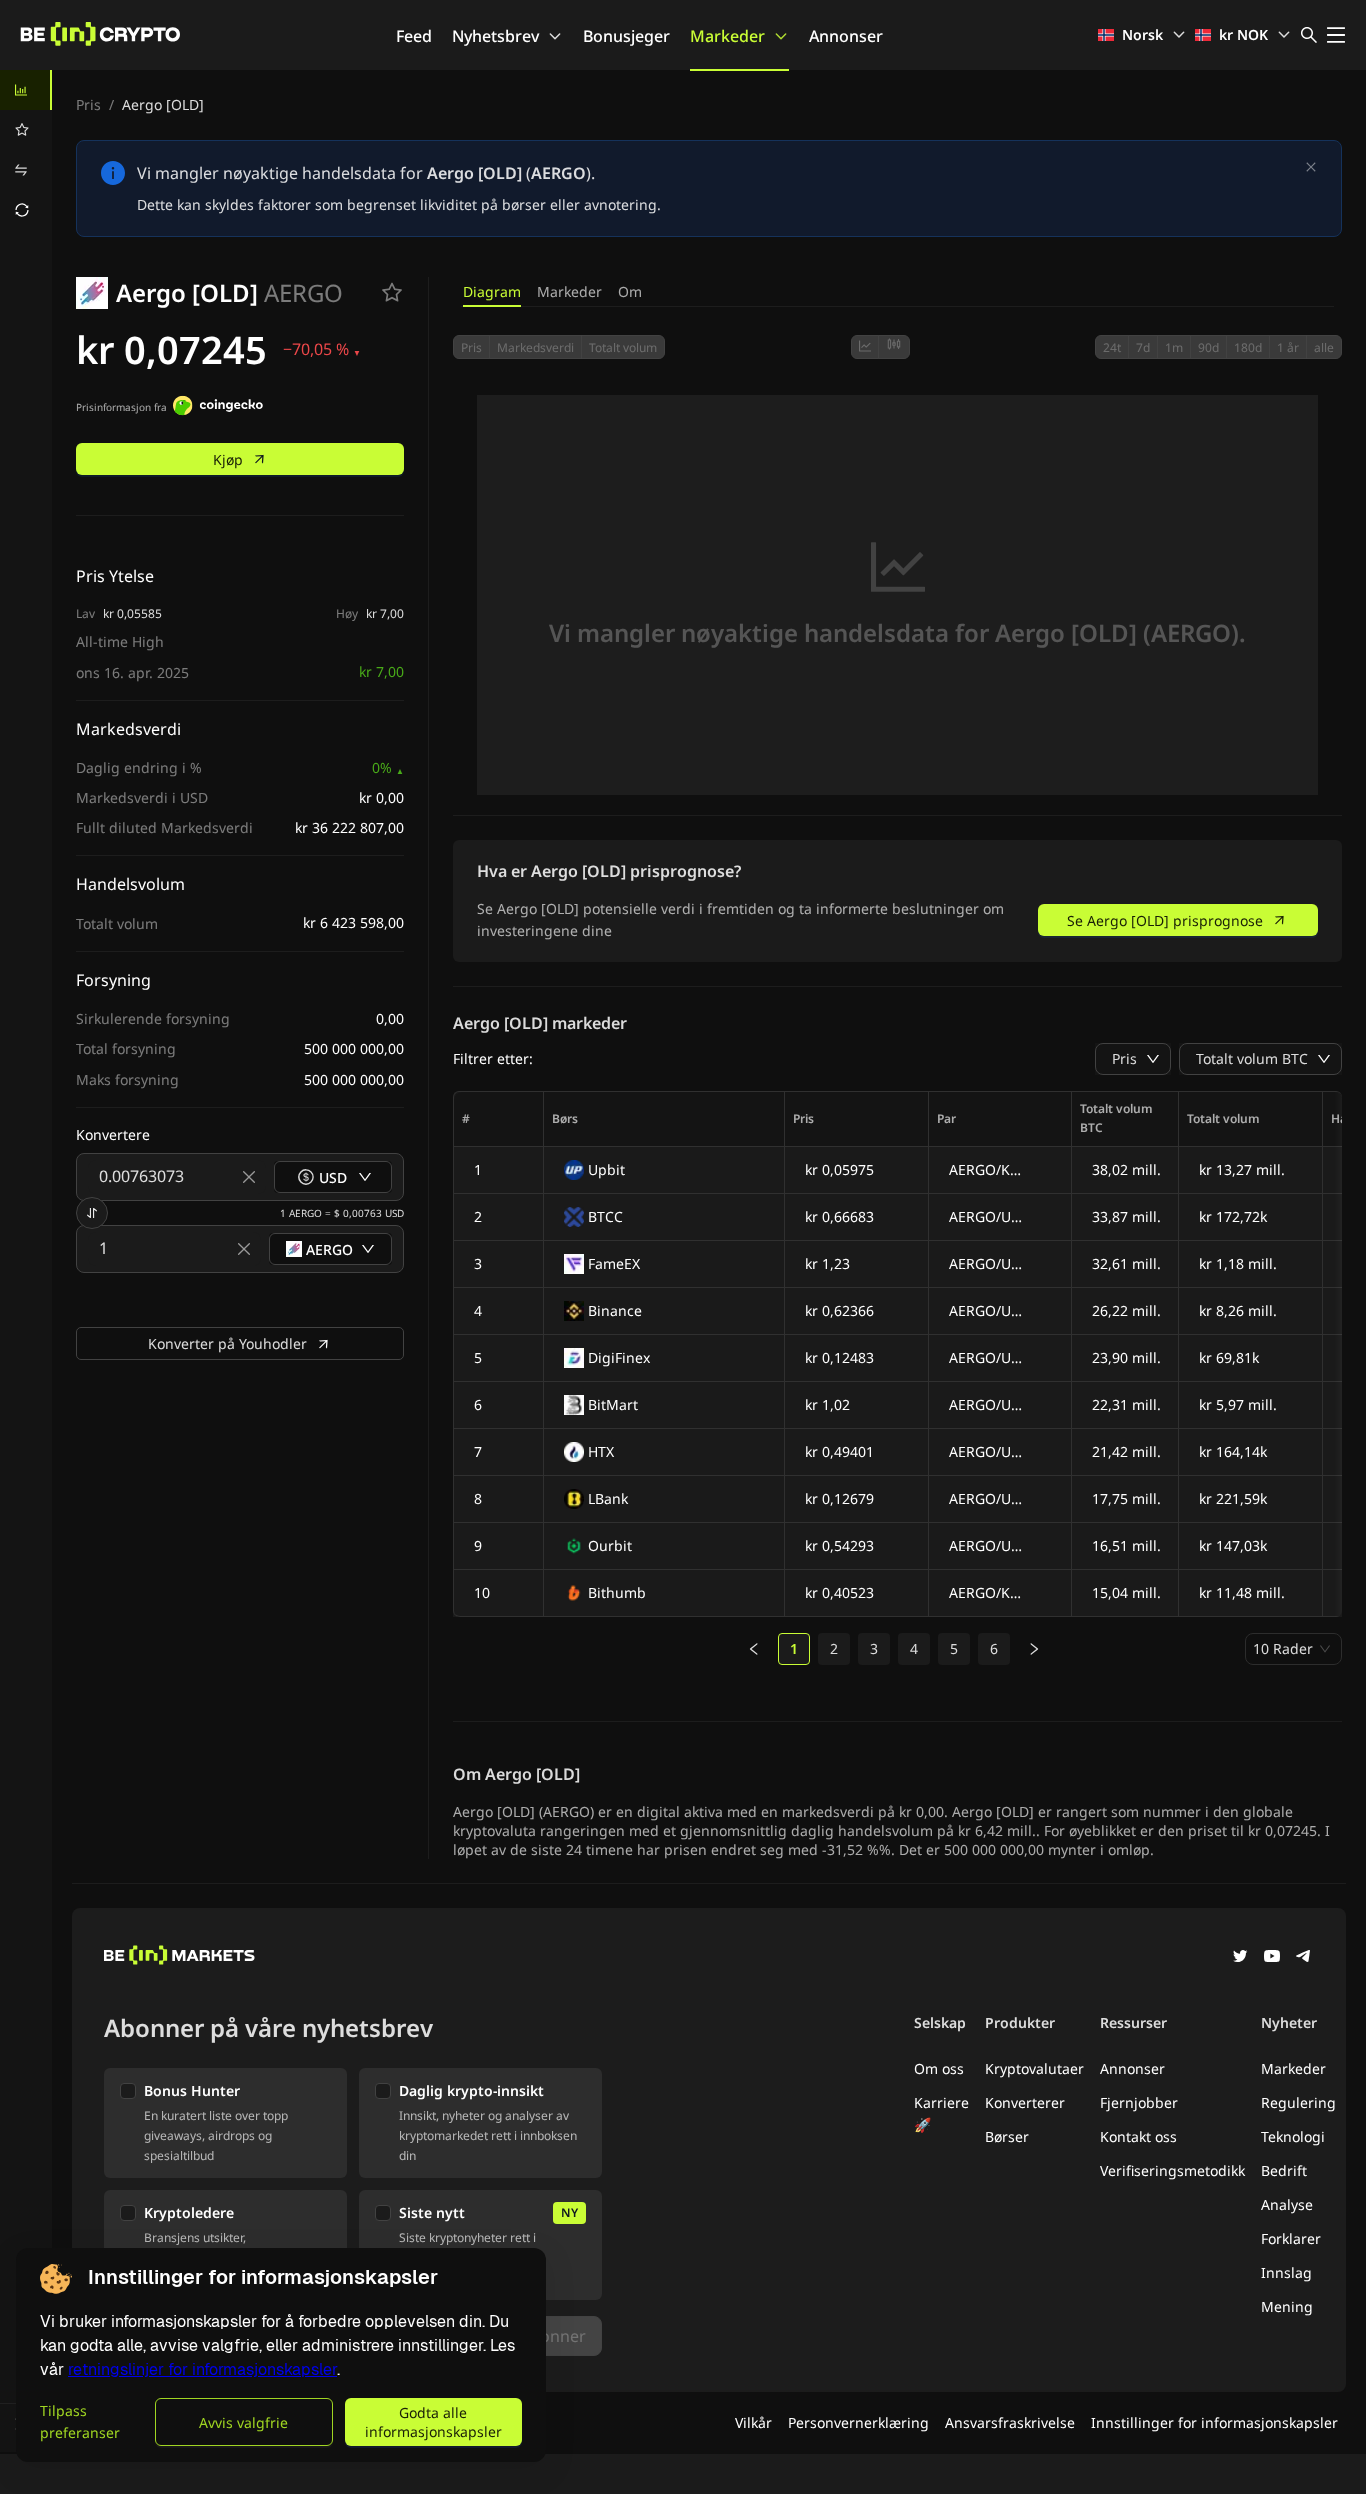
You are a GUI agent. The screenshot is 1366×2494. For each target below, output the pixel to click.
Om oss (939, 2068)
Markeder (727, 36)
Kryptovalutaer (1034, 2068)
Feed (414, 36)
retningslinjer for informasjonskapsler (202, 2369)
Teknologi (1293, 2136)
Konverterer (1025, 2102)
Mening (1287, 2306)
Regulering (1298, 2102)
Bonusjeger (626, 36)
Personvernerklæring (858, 2422)
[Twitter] (1240, 1958)
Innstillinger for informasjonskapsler (1214, 2422)
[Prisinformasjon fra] (218, 408)
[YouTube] (1272, 1958)
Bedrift (1284, 2170)
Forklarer (1291, 2238)
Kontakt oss (1138, 2136)
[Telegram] (1304, 1958)
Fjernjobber (1139, 2102)
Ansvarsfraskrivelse (1010, 2422)
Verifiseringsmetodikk (1172, 2170)
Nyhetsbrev (495, 36)
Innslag (1286, 2272)
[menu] (26, 150)
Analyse (1287, 2204)
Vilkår (753, 2422)
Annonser (846, 36)
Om (630, 291)
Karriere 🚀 (941, 2113)
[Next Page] (1034, 1649)
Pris (88, 104)
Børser (1007, 2136)
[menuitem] (26, 90)
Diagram (492, 291)
